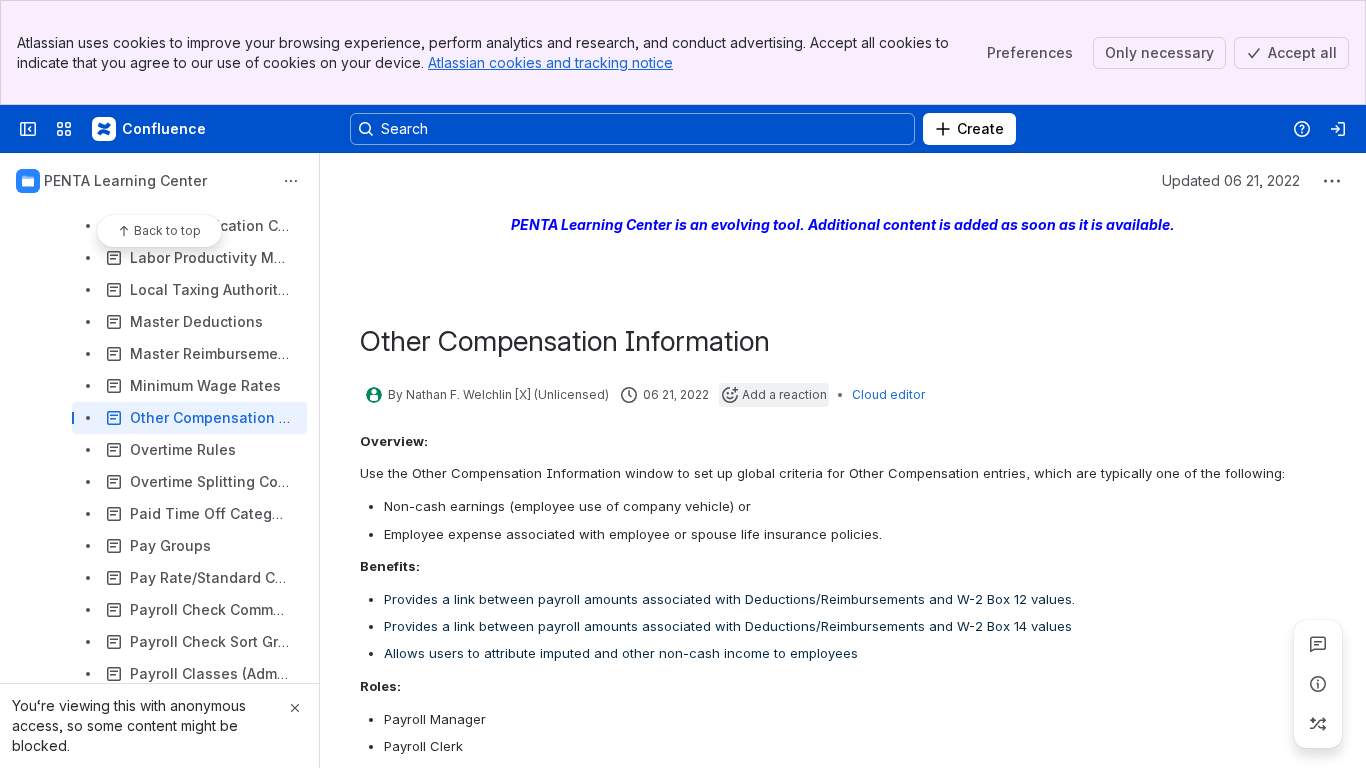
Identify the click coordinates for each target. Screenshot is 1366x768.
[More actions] (291, 181)
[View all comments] (1318, 644)
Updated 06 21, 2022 (1231, 180)
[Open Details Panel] (1318, 684)
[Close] (295, 708)
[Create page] (1318, 724)
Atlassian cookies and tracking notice (550, 62)
